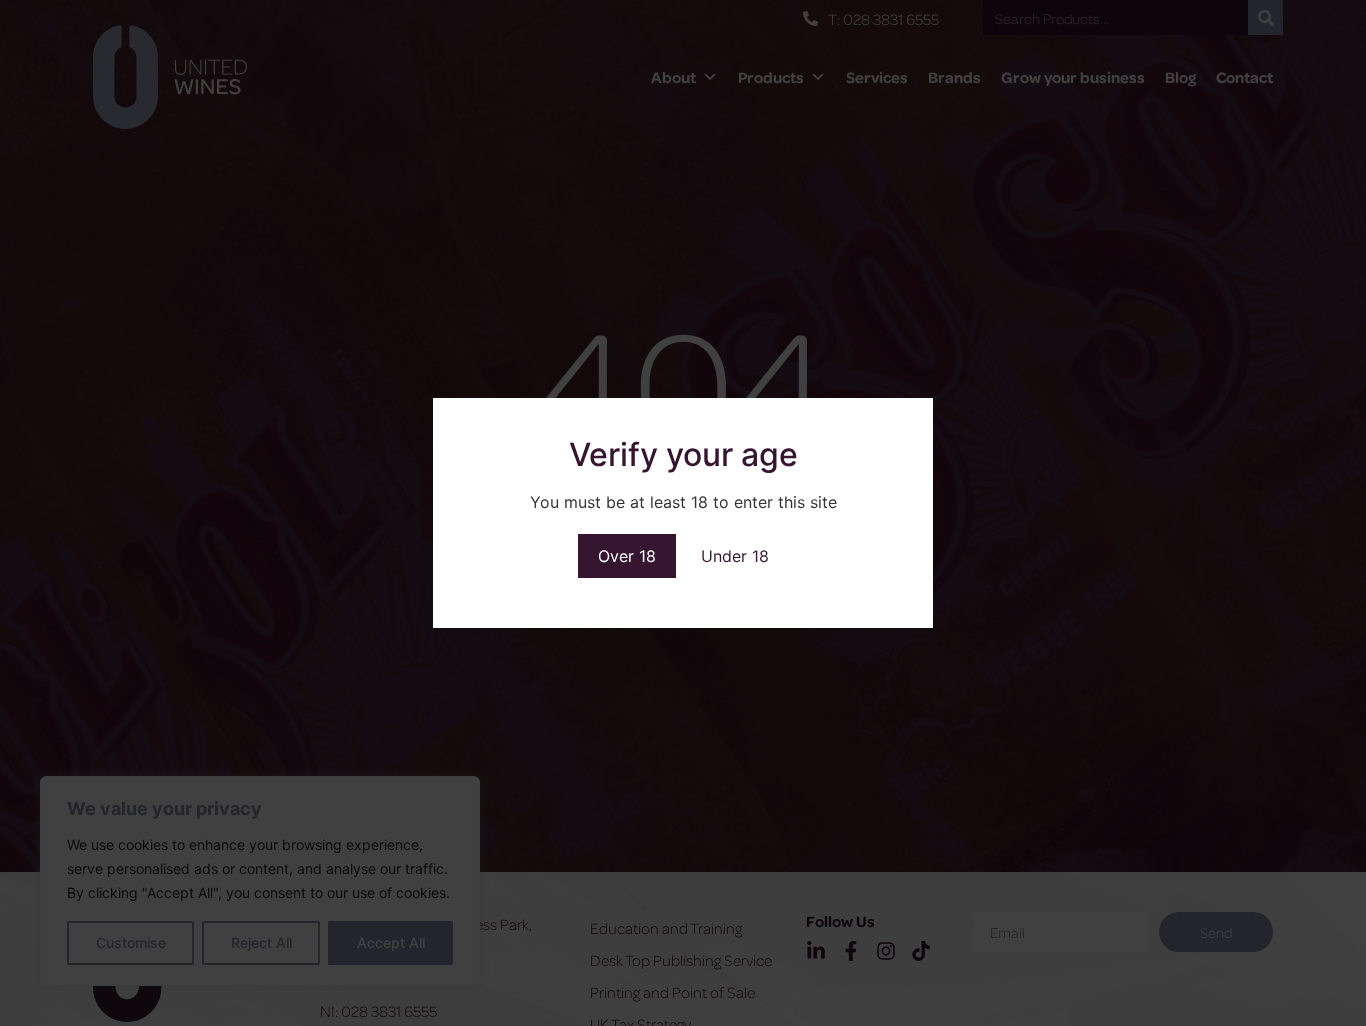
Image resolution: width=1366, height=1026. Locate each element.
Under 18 (735, 556)
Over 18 (627, 556)
